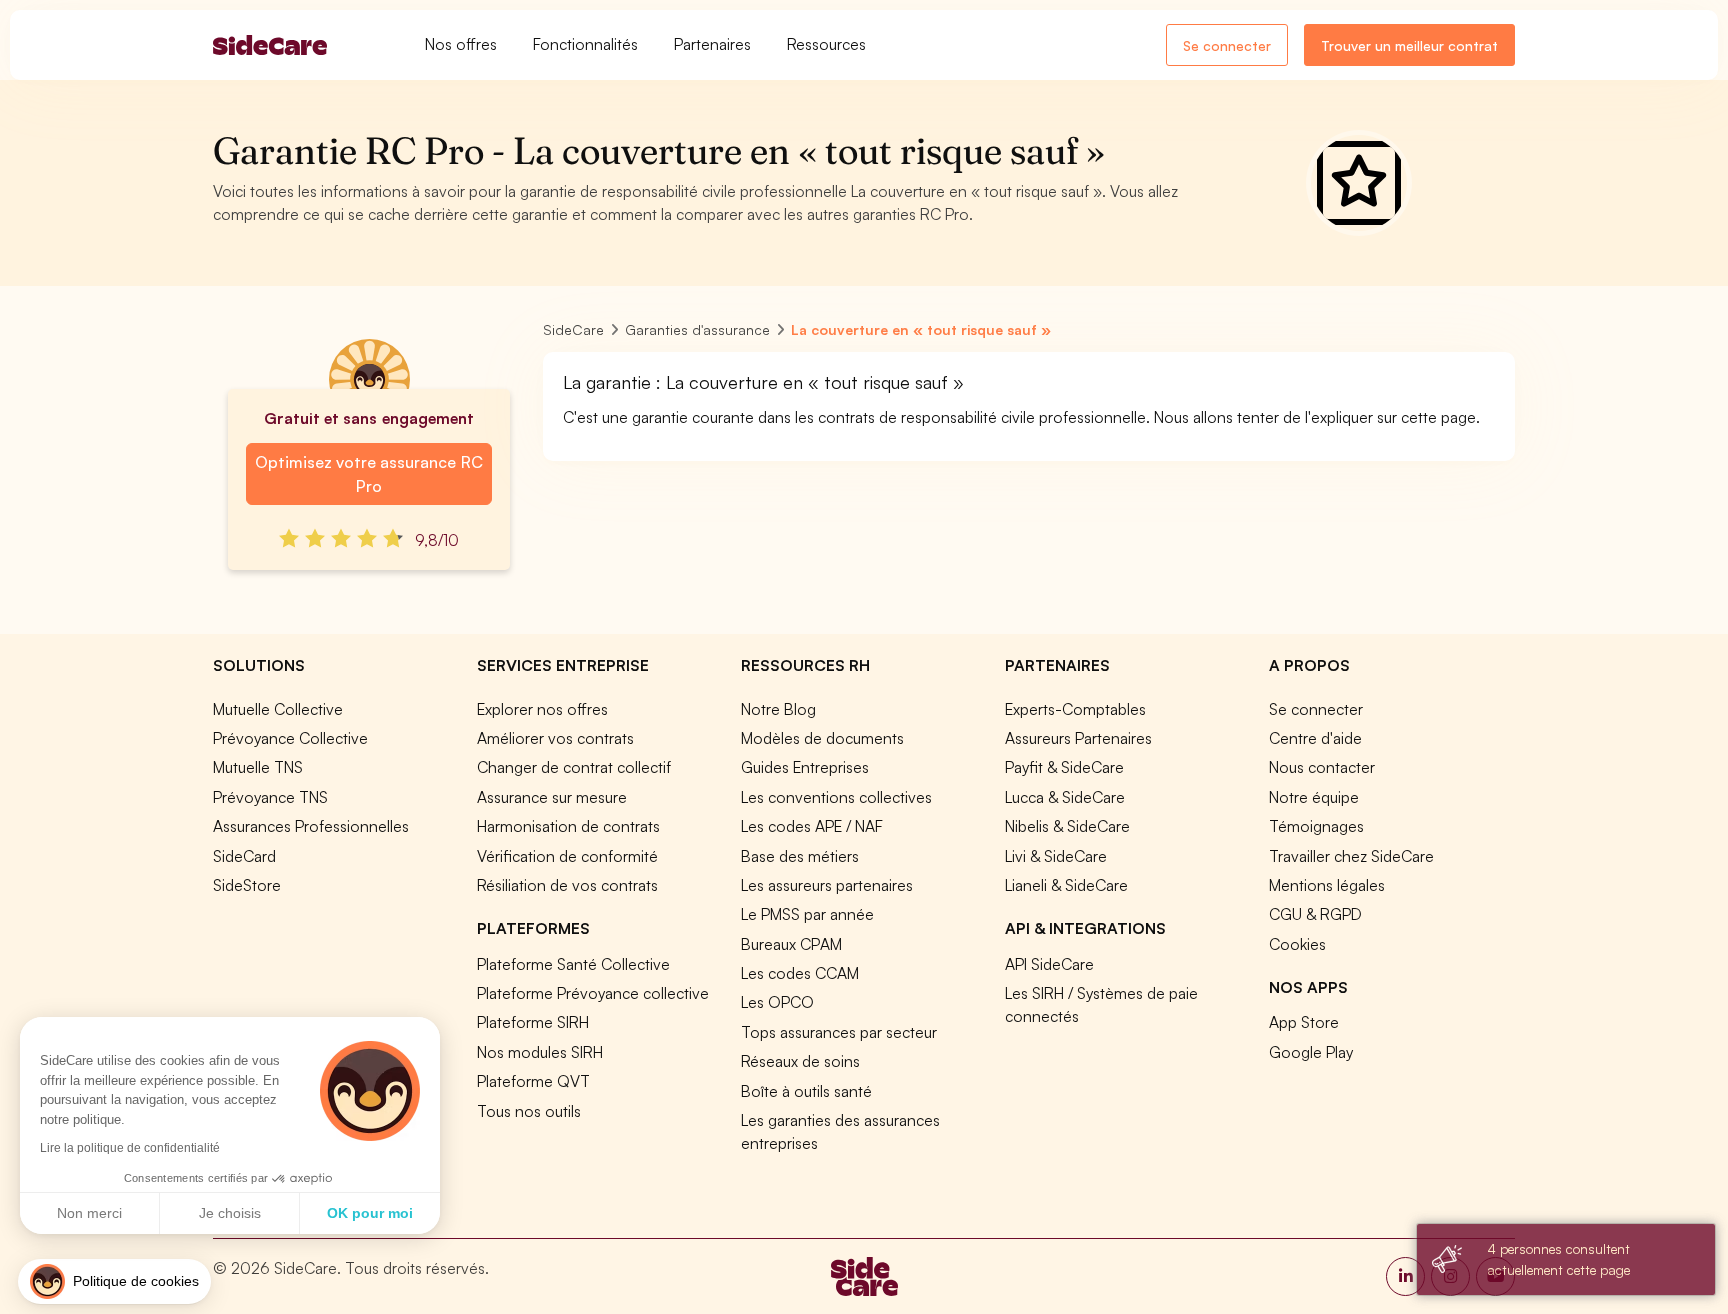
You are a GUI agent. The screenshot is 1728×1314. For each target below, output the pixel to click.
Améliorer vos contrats (555, 738)
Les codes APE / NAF (812, 826)
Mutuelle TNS (258, 767)
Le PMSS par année (807, 914)
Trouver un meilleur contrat (1409, 45)
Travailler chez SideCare (1351, 856)
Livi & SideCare (1056, 856)
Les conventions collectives (836, 797)
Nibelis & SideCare (1067, 826)
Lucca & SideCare (1065, 797)
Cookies (1297, 944)
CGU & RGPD (1315, 914)
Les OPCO (777, 1002)
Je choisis (230, 1213)
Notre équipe (1314, 797)
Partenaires (712, 44)
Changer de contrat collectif (574, 767)
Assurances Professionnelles (311, 826)
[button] (114, 1281)
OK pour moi (370, 1213)
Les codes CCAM (800, 973)
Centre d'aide (1315, 738)
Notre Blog (778, 709)
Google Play (1311, 1052)
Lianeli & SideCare (1066, 885)
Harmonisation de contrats (568, 826)
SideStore (247, 885)
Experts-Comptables (1075, 709)
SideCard (244, 856)
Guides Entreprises (805, 767)
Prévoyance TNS (270, 797)
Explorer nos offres (542, 709)
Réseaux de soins (800, 1061)
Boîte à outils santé (806, 1091)
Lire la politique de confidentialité (130, 1148)
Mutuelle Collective (278, 709)
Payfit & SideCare (1064, 767)
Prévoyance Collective (290, 738)
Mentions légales (1327, 885)
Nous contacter (1322, 767)
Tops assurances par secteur (839, 1032)
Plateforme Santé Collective (573, 964)
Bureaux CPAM (791, 944)
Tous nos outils (529, 1111)
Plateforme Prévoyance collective (593, 993)
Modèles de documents (822, 738)
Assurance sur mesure (552, 797)
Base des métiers (800, 856)
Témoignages (1316, 826)
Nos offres (461, 44)
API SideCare (1049, 964)
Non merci (89, 1213)
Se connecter (1227, 45)
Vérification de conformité (567, 856)
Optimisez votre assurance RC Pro (368, 474)
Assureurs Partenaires (1078, 738)
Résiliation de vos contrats (567, 885)
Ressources (826, 44)
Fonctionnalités (585, 44)
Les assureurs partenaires (827, 885)
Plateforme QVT (533, 1081)
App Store (1304, 1022)
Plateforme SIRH (533, 1022)
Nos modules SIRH (540, 1052)
